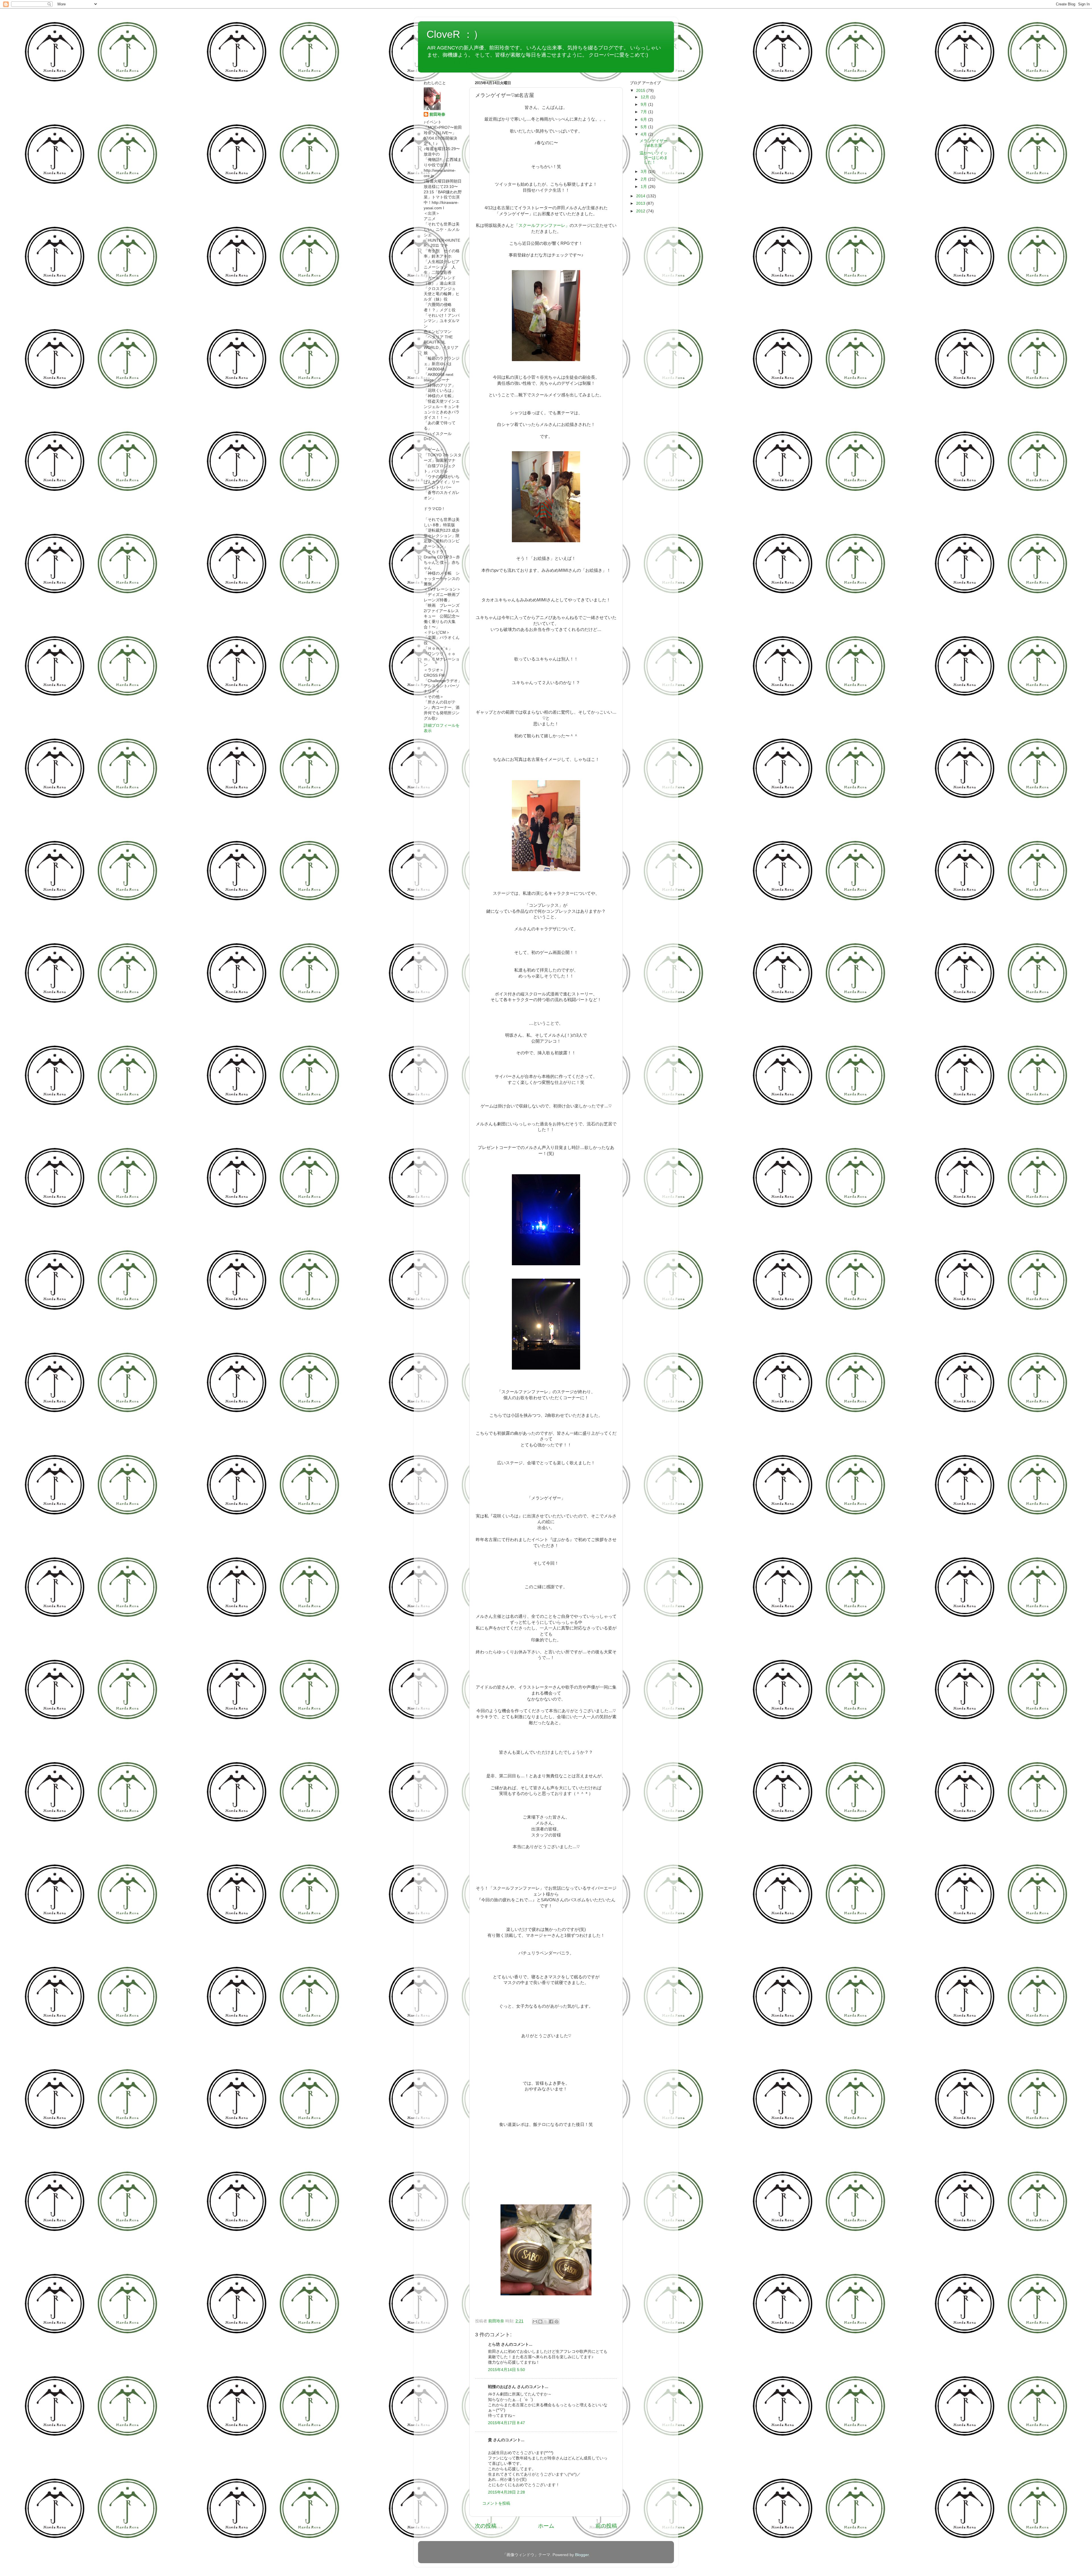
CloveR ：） (455, 34)
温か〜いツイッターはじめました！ (654, 158)
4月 (644, 134)
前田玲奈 (497, 2321)
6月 (644, 120)
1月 (644, 187)
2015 (641, 91)
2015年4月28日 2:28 (506, 2492)
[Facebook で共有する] (551, 2322)
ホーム (546, 2526)
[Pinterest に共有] (557, 2322)
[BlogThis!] (540, 2322)
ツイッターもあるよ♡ (452, 62)
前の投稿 (606, 2526)
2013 (641, 203)
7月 (644, 112)
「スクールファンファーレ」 (542, 225)
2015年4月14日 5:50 (506, 2370)
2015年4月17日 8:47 (506, 2423)
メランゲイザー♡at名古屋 (653, 143)
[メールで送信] (535, 2322)
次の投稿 (486, 2526)
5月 (644, 127)
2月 (644, 179)
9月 (644, 104)
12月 (646, 97)
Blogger (582, 2555)
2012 (641, 211)
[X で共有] (546, 2322)
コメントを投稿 (496, 2503)
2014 (641, 196)
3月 (644, 172)
